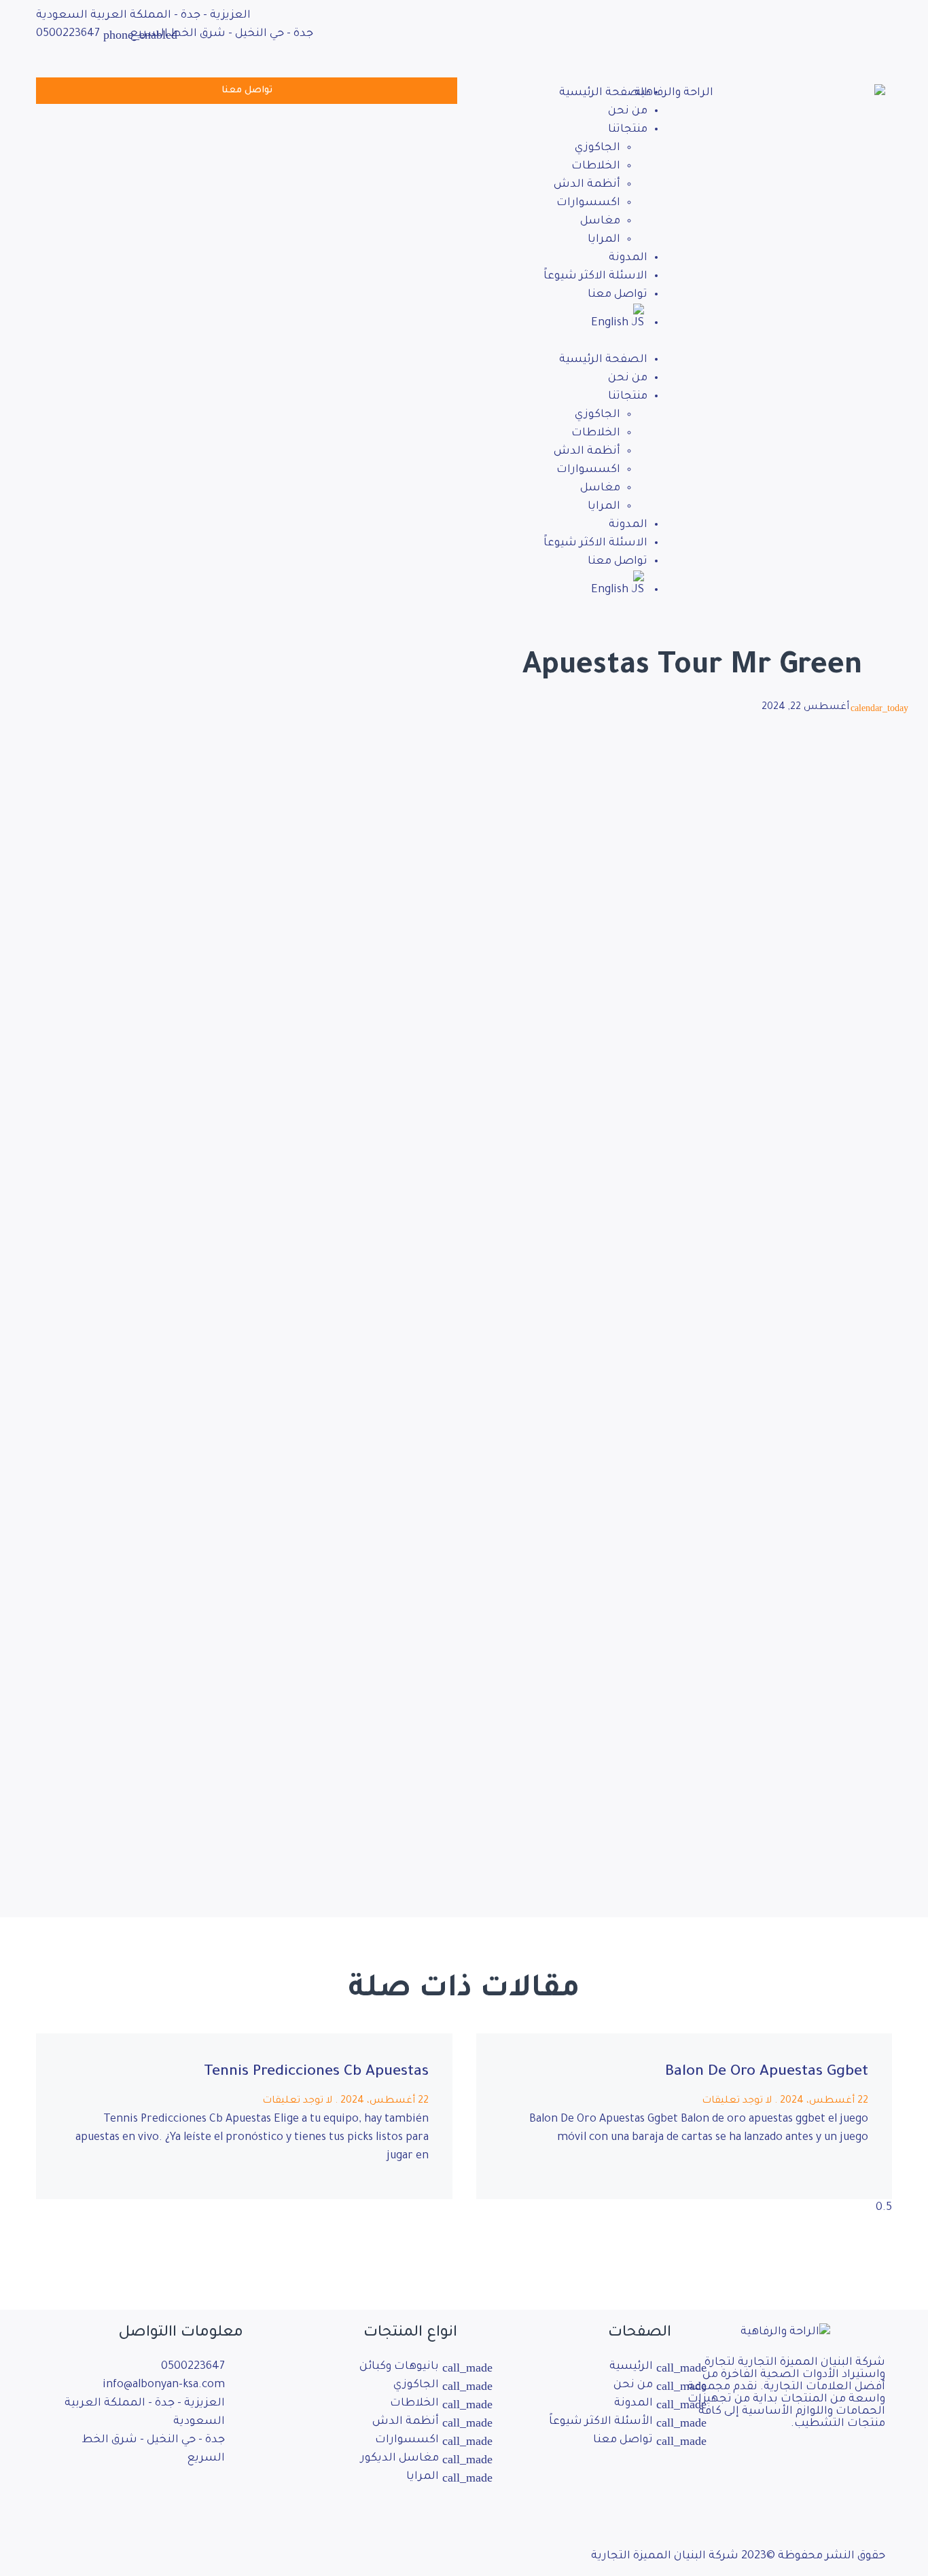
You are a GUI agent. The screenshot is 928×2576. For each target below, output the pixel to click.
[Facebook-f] (226, 2499)
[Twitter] (681, 36)
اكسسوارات (588, 203)
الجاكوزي (597, 148)
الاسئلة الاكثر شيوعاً (595, 276)
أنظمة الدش (587, 185)
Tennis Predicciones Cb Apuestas (316, 2073)
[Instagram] (190, 2499)
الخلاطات (596, 166)
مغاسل (600, 221)
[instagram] (681, 55)
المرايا (604, 240)
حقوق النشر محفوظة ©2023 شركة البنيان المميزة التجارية (738, 2556)
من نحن (628, 111)
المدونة (628, 258)
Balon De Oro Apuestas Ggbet (767, 2073)
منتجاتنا (628, 130)
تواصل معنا (618, 295)
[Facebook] (681, 17)
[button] (576, 342)
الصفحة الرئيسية (603, 93)
